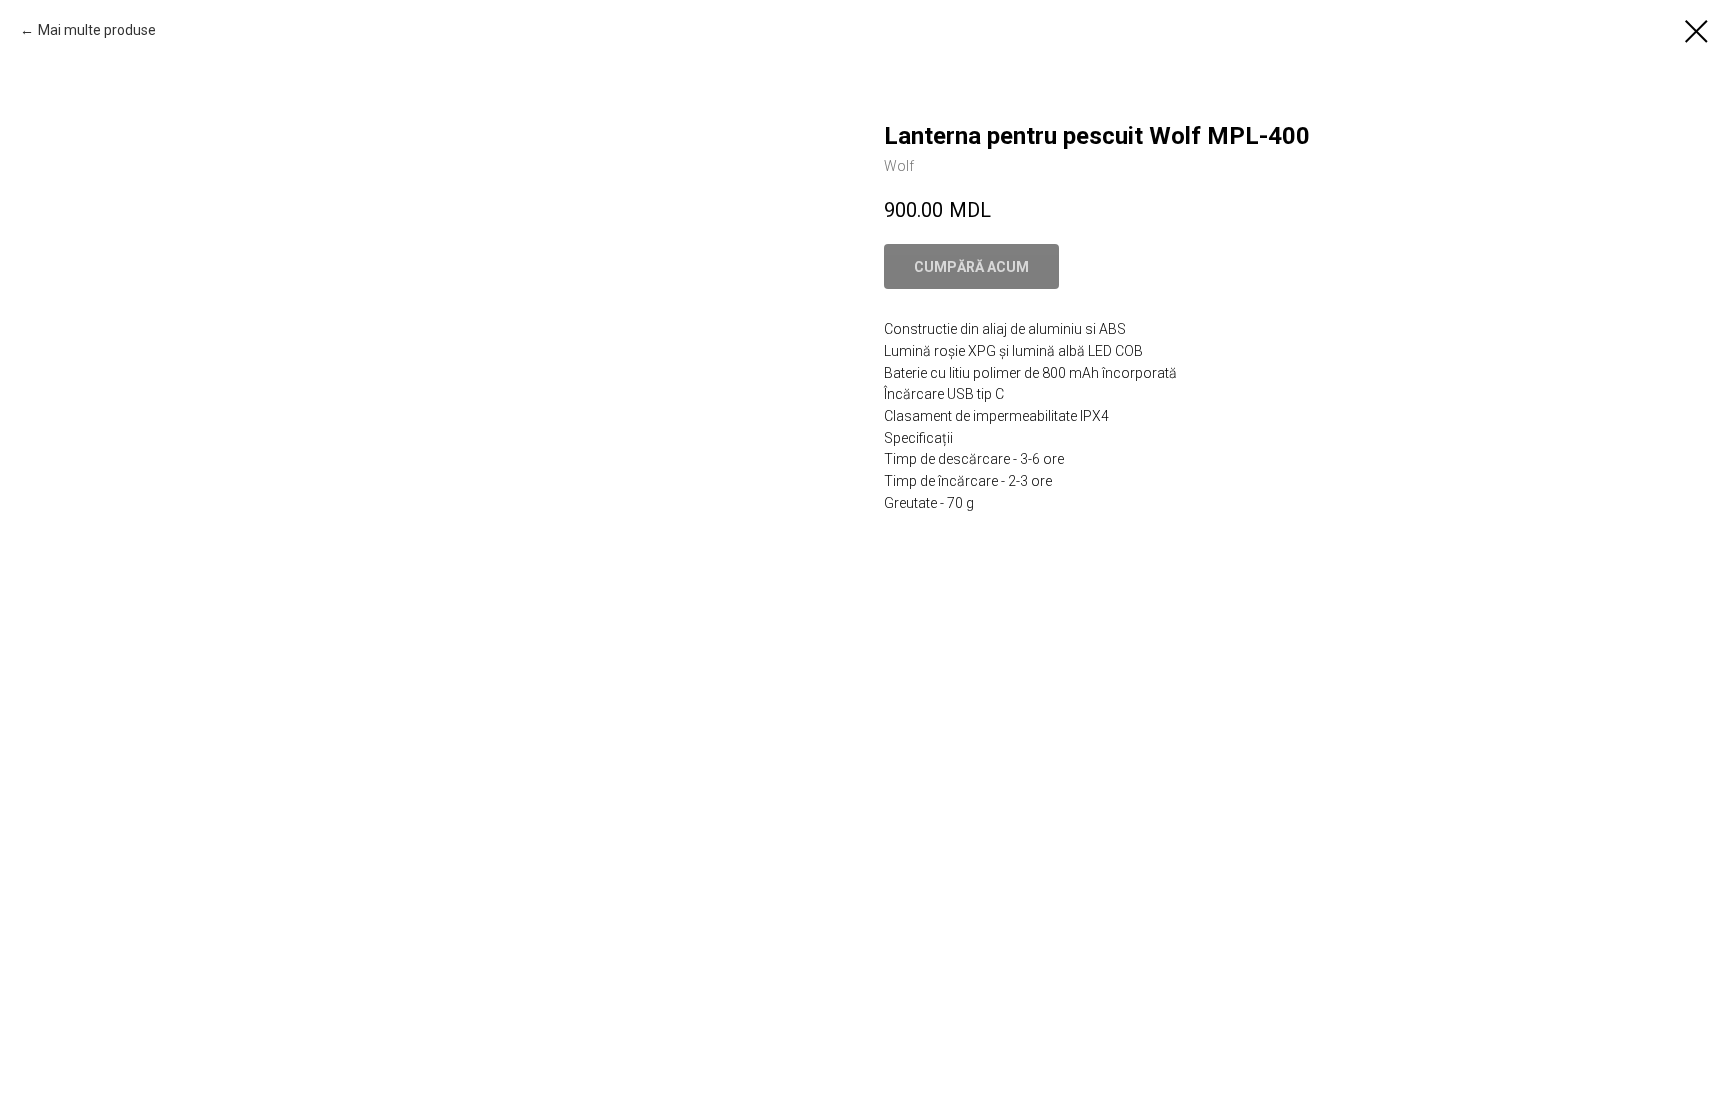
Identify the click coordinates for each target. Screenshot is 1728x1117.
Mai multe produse (97, 30)
